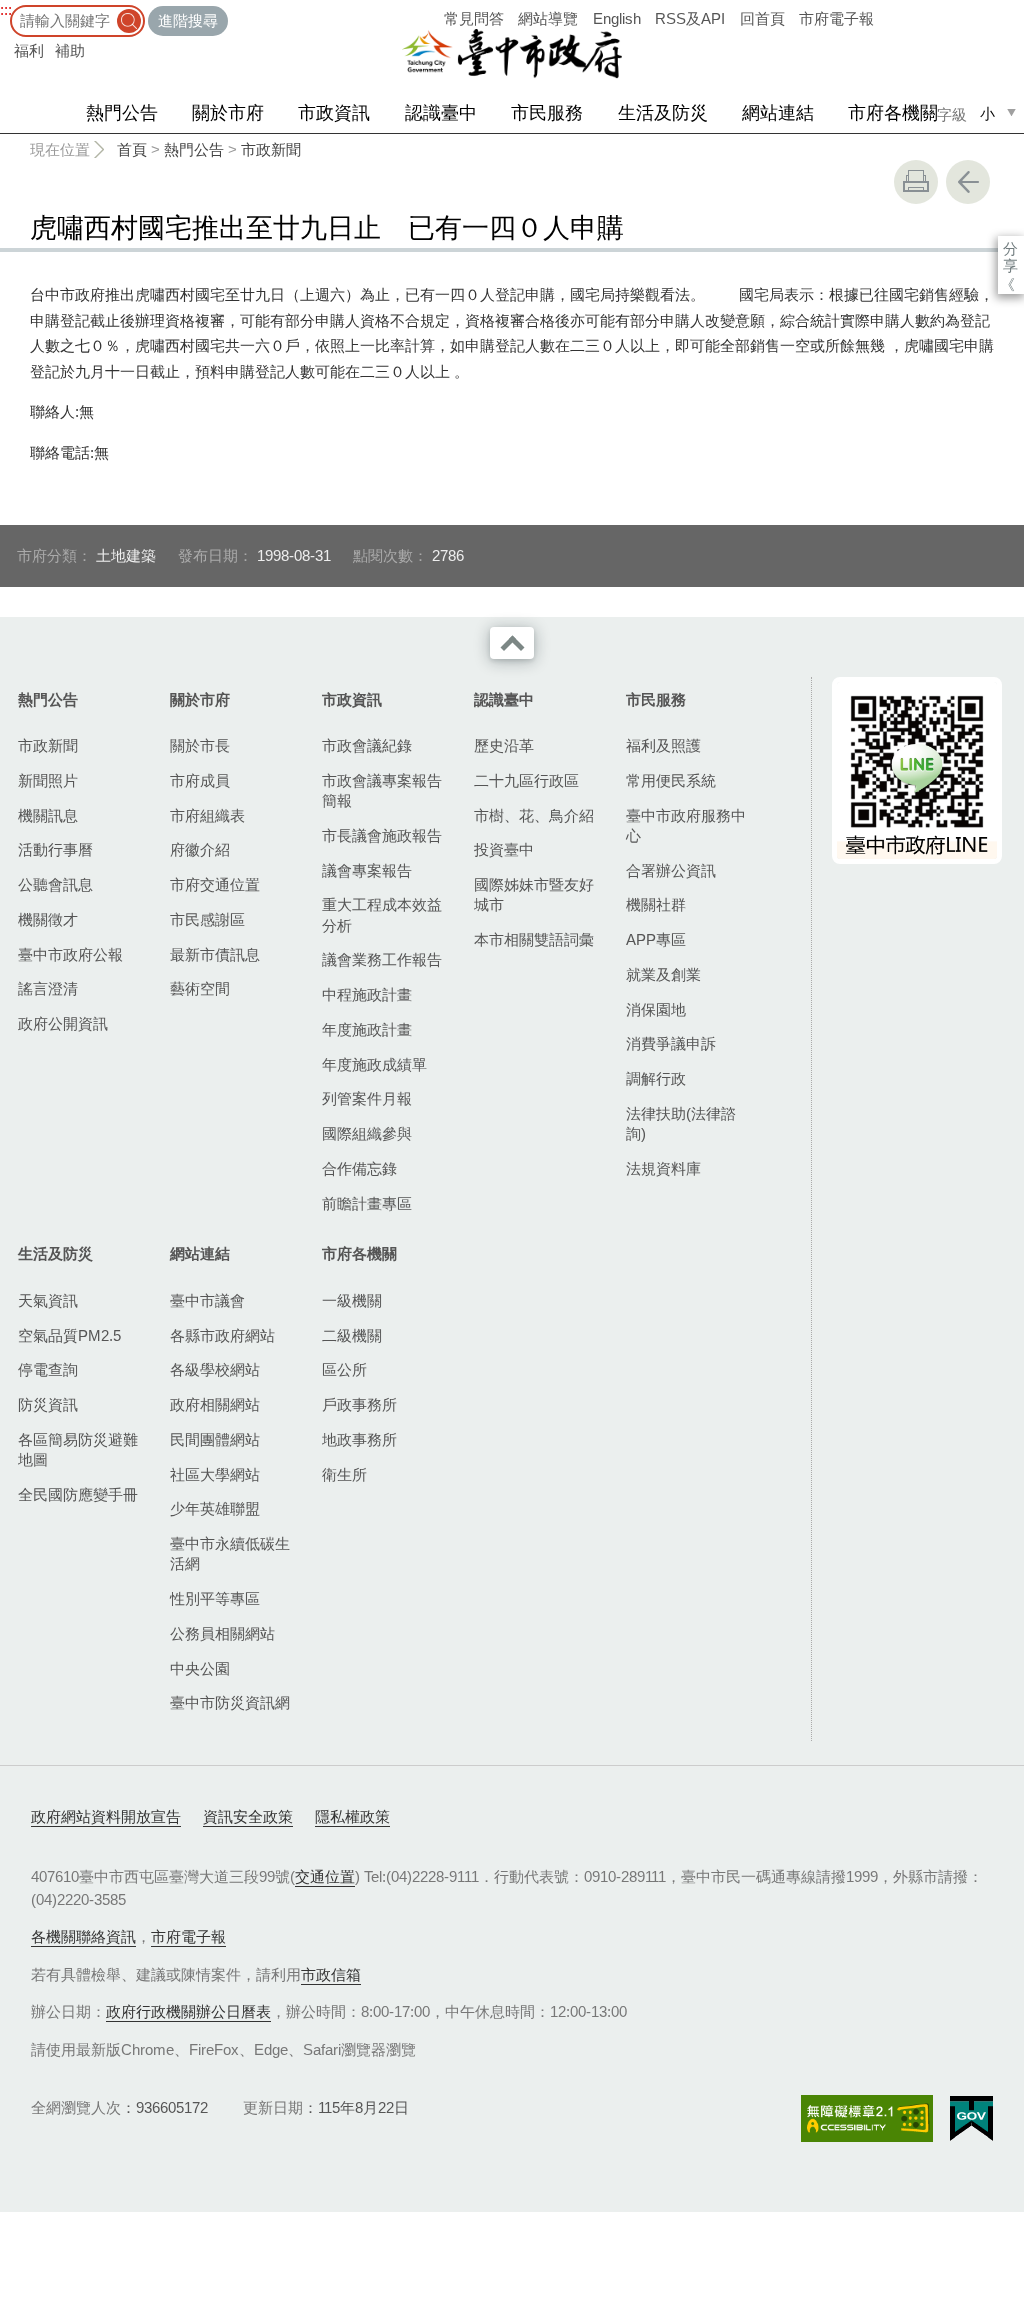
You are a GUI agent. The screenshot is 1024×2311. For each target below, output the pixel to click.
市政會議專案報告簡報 (382, 790)
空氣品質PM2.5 (69, 1335)
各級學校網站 (215, 1369)
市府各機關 (893, 113)
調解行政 (656, 1078)
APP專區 (656, 939)
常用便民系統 (671, 780)
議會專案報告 (367, 870)
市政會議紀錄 (367, 745)
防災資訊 (48, 1404)
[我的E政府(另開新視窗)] (971, 2119)
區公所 (344, 1369)
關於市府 (228, 113)
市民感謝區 (207, 919)
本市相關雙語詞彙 (534, 939)
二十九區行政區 (526, 780)
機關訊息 (48, 815)
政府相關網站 (215, 1404)
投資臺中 (504, 849)
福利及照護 (663, 745)
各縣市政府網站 (222, 1335)
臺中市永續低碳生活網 (230, 1553)
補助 (70, 50)
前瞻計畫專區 (367, 1203)
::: (6, 9)
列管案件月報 (367, 1098)
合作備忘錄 (359, 1168)
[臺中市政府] (512, 54)
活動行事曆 (55, 849)
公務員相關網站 (222, 1633)
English (617, 18)
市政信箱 (331, 1974)
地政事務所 (359, 1439)
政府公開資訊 (63, 1023)
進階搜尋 (188, 20)
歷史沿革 (504, 745)
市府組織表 (207, 815)
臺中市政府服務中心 (686, 825)
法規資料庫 (663, 1168)
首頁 (132, 149)
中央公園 (200, 1668)
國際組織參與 (367, 1133)
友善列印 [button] (916, 182)
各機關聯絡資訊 (83, 1936)
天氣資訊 (48, 1300)
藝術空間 (200, 988)
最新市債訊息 (215, 954)
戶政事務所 (359, 1404)
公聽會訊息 (55, 884)
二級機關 (352, 1335)
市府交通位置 (215, 884)
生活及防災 (663, 113)
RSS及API (690, 18)
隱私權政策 (352, 1816)
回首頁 (762, 18)
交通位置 (325, 1876)
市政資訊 (334, 113)
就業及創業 (663, 974)
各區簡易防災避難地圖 (78, 1449)
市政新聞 (271, 149)
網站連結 (778, 113)
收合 (512, 643)
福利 (29, 50)
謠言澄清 (48, 988)
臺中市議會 (207, 1300)
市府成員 (200, 780)
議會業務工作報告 (382, 959)
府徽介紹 (200, 849)
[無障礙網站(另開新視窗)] (867, 2118)
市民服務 (547, 113)
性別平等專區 (215, 1598)
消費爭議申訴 (671, 1043)
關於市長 (200, 745)
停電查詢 (48, 1369)
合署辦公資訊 (671, 870)
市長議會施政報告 (382, 835)
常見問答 (474, 18)
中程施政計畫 (367, 994)
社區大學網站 (215, 1474)
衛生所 (344, 1474)
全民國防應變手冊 (78, 1494)
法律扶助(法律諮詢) (681, 1123)
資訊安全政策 (248, 1816)
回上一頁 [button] (968, 182)
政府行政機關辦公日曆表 (188, 2011)
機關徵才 (48, 919)
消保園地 (656, 1009)
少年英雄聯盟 (215, 1508)
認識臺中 (441, 113)
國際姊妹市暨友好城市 (534, 894)
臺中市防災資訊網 (230, 1702)
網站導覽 (548, 18)
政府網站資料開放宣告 (106, 1816)
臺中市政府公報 (70, 954)
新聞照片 (48, 780)
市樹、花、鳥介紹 (534, 815)
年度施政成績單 (374, 1064)
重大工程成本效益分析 (382, 914)
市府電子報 (836, 18)
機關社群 (656, 904)
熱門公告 (122, 113)
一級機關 (352, 1300)
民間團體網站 (215, 1439)
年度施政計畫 (367, 1029)
